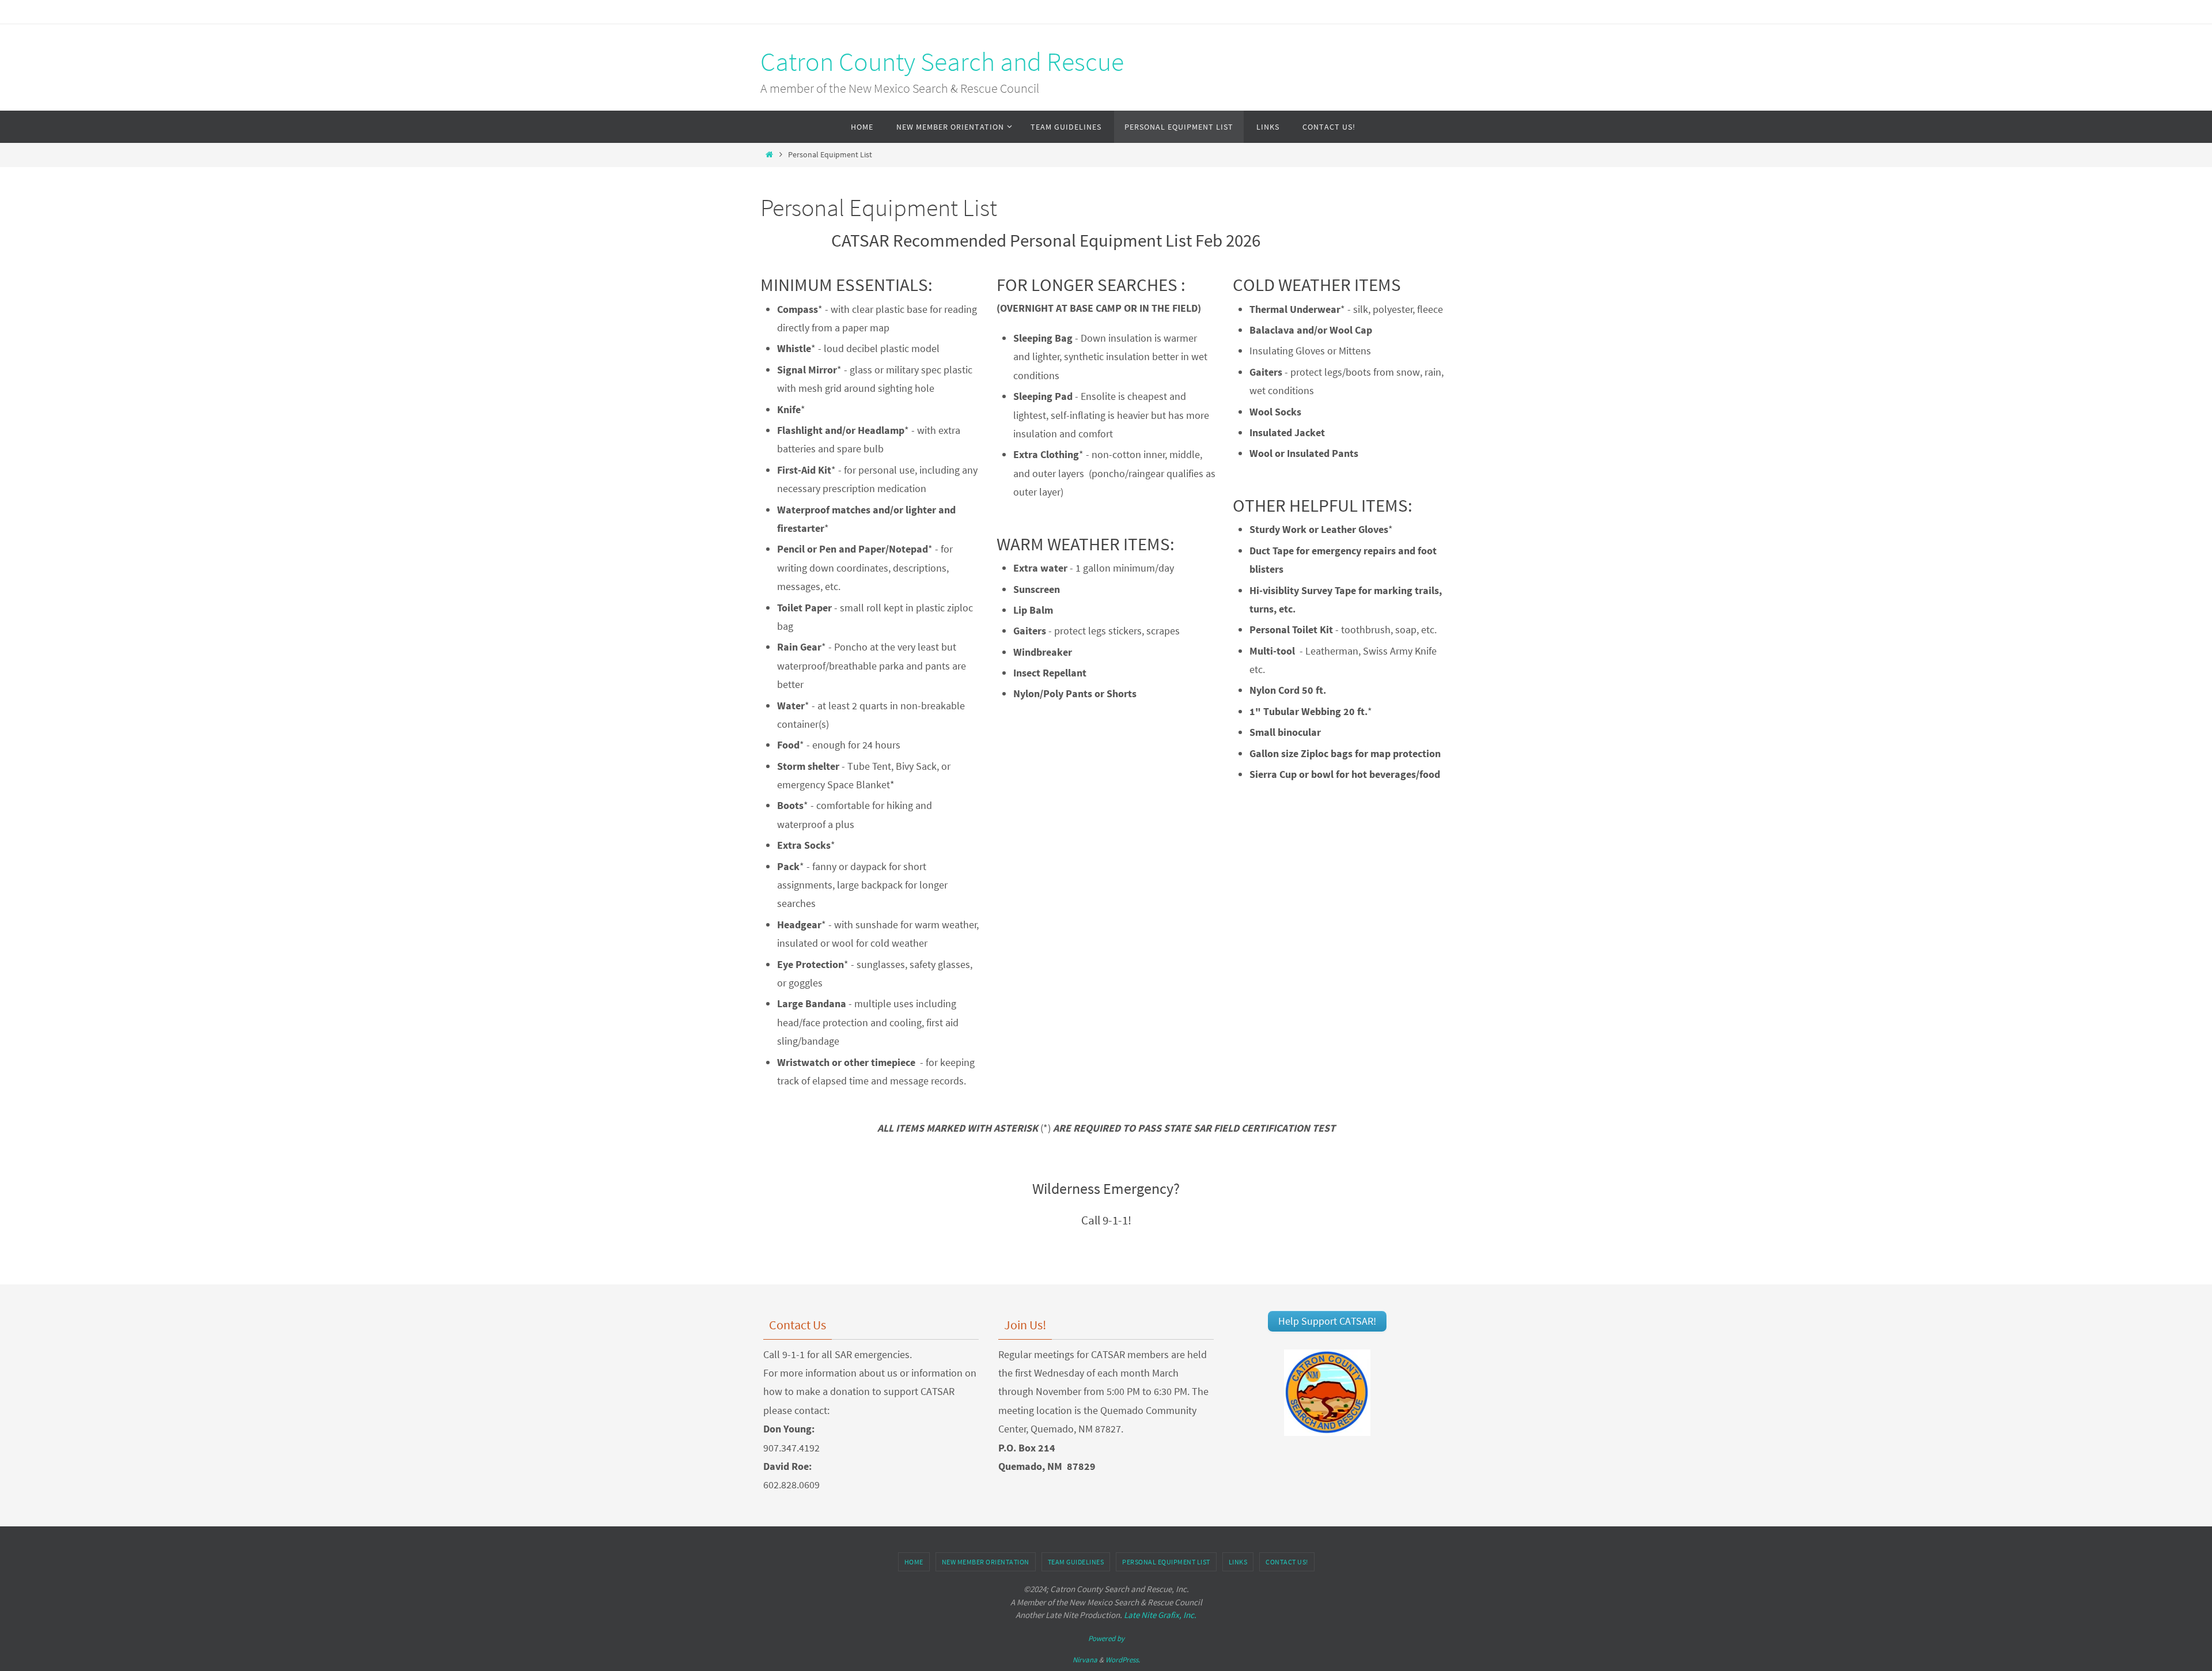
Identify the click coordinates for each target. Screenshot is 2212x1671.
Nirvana (1085, 1660)
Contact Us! (1287, 1562)
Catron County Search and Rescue (942, 62)
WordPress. (1123, 1660)
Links (1238, 1562)
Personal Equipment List (1166, 1562)
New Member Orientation (986, 1562)
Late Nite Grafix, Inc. (1160, 1615)
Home (914, 1562)
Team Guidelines (1076, 1562)
